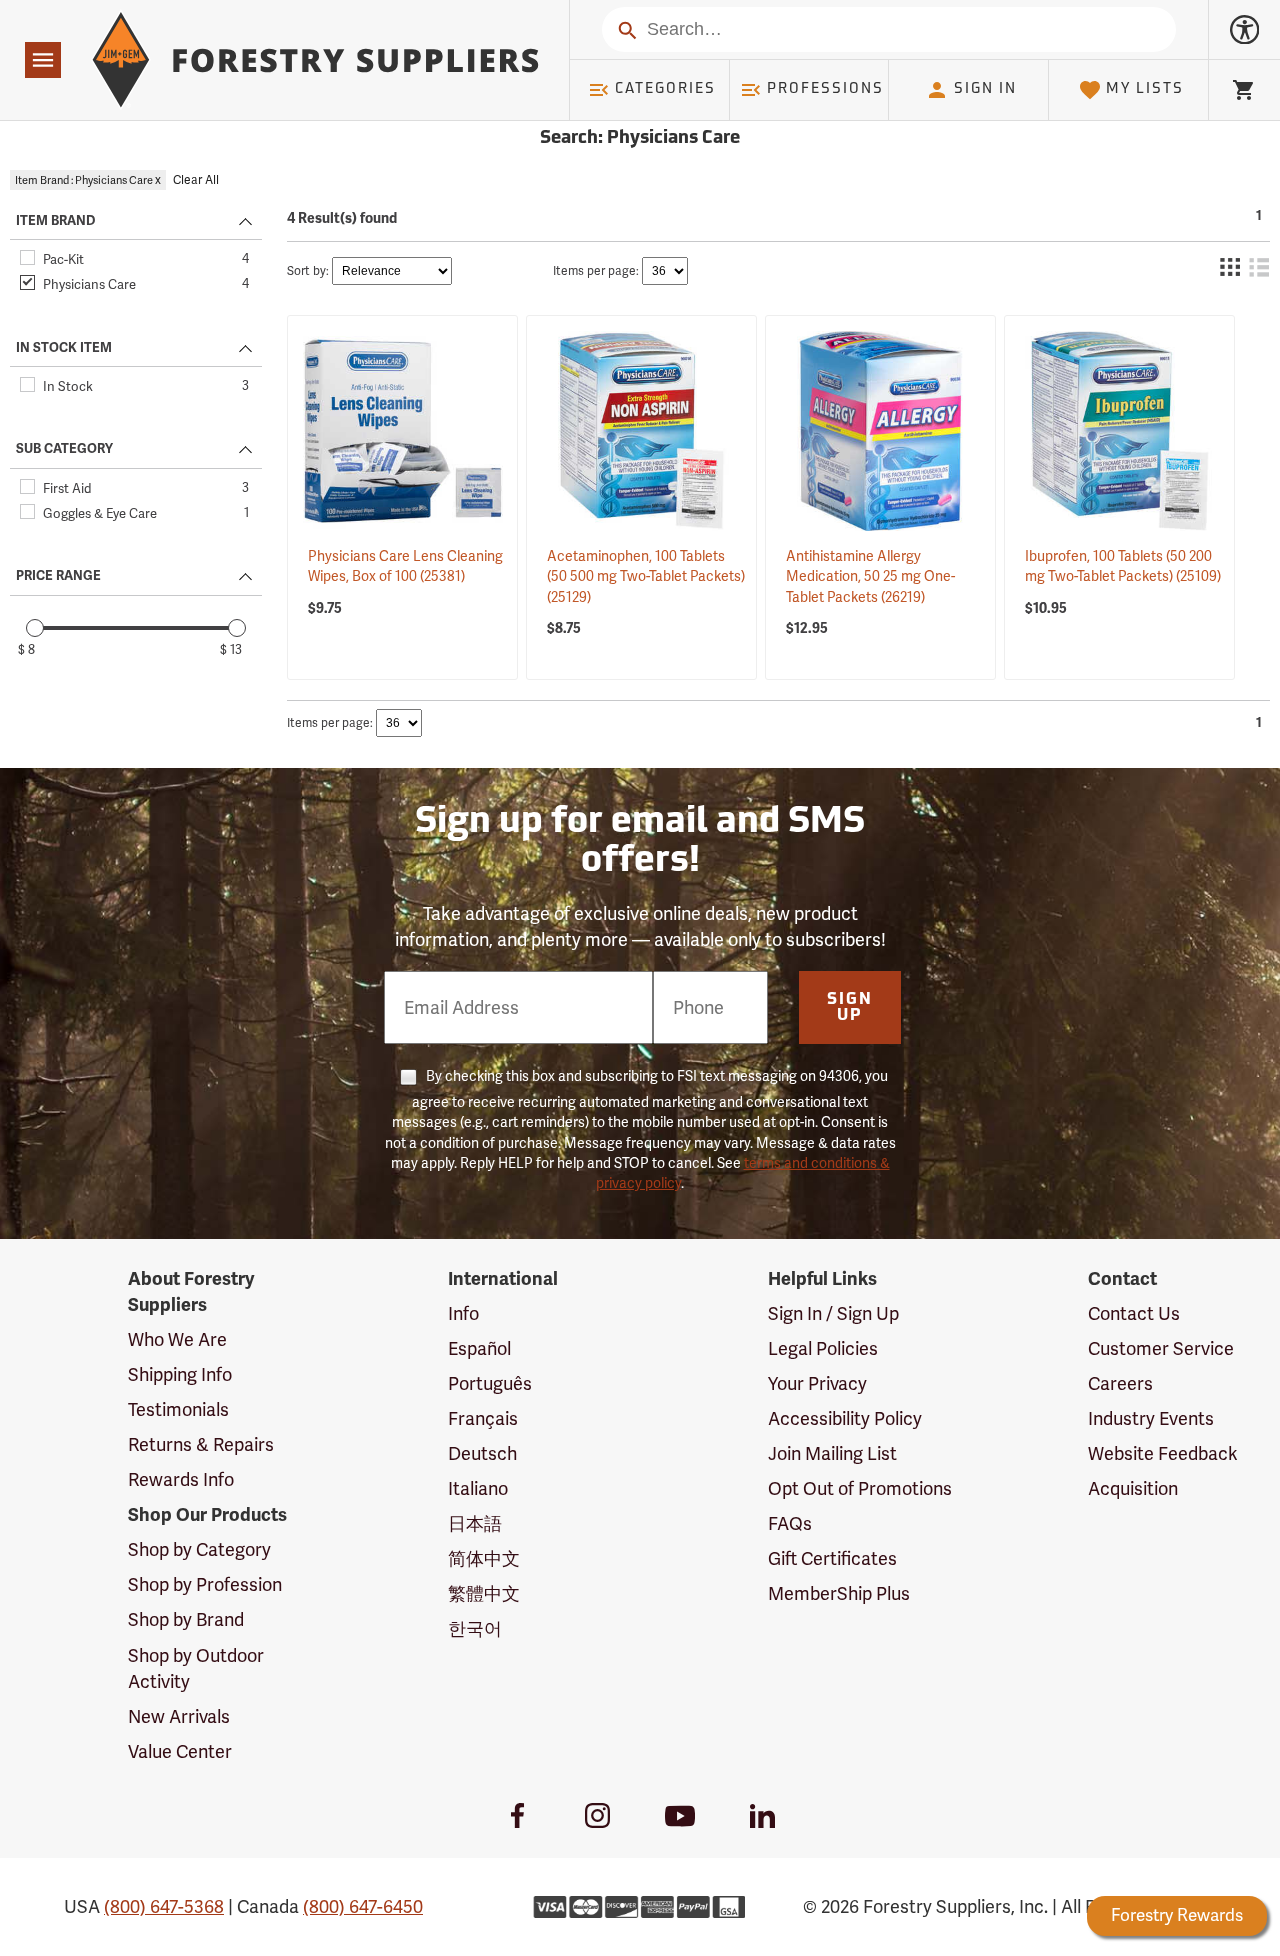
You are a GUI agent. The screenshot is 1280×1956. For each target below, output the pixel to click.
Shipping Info (180, 1374)
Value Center (180, 1751)
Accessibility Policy (845, 1418)
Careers (1120, 1383)
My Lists (1145, 89)
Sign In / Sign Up (833, 1313)
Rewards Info (181, 1479)
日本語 (475, 1523)
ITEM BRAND (55, 221)
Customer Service (1161, 1348)
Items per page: (596, 271)
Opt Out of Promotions (860, 1488)
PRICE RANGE (58, 576)
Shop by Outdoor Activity (196, 1668)
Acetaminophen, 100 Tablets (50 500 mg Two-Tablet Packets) (646, 576)
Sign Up (850, 1008)
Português (490, 1383)
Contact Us (1134, 1313)
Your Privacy (817, 1383)
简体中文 (484, 1558)
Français (483, 1418)
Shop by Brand (186, 1619)
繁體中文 (484, 1593)
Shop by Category (199, 1549)
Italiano (478, 1488)
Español (479, 1348)
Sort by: (308, 271)
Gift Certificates (832, 1558)
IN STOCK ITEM (64, 348)
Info (463, 1313)
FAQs (790, 1523)
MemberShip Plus (839, 1593)
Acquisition (1133, 1488)
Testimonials (178, 1409)
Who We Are (177, 1339)
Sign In (985, 89)
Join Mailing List (832, 1453)
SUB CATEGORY (64, 449)
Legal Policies (823, 1348)
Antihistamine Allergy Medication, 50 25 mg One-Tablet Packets (870, 576)
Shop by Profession (205, 1584)
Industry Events (1151, 1418)
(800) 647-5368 (164, 1906)
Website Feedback (1163, 1453)
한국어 (475, 1628)
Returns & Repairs (201, 1444)
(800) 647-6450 (363, 1906)
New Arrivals (179, 1716)
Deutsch (482, 1453)
